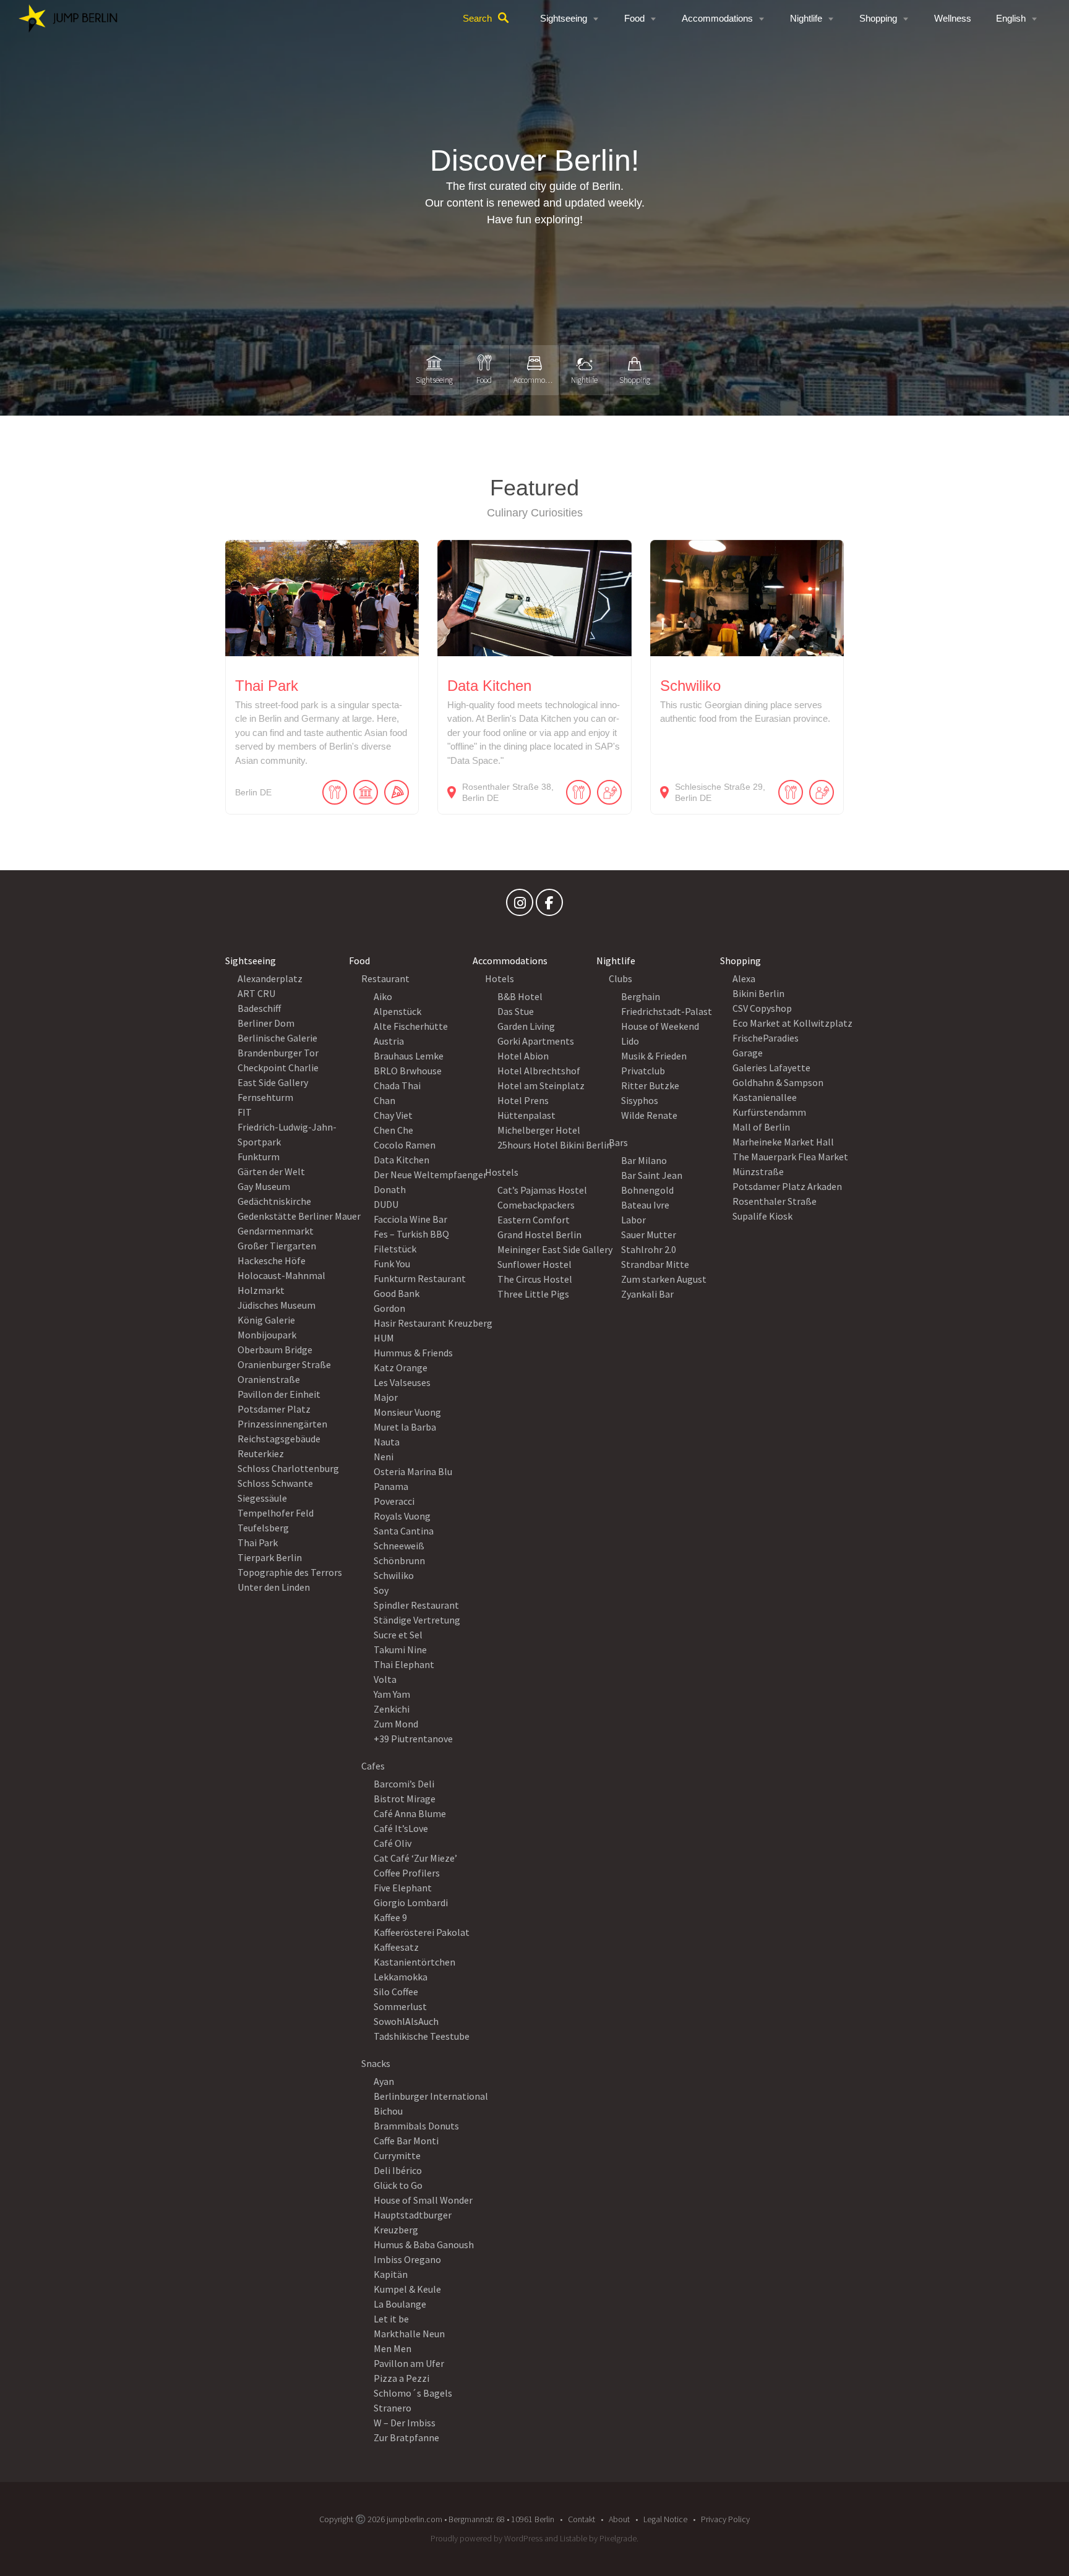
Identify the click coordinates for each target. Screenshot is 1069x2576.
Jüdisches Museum (277, 1305)
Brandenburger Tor (278, 1053)
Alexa (744, 978)
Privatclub (643, 1071)
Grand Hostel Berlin (539, 1235)
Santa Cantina (404, 1531)
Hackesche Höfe (272, 1260)
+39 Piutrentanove (413, 1739)
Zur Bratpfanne (406, 2437)
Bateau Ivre (645, 1205)
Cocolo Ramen (405, 1145)
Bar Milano (644, 1160)
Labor (633, 1220)
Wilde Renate (649, 1115)
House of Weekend (660, 1026)
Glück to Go (398, 2185)
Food (634, 18)
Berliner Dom (266, 1023)
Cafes (373, 1766)
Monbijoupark (267, 1335)
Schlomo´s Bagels (413, 2393)
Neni (384, 1457)
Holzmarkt (261, 1290)
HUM (384, 1338)
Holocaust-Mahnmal (281, 1275)
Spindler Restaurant (416, 1605)
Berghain (641, 996)
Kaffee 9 (390, 1917)
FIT (245, 1112)
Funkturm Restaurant (420, 1278)
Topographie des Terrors (290, 1572)
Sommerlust (400, 2006)
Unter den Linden (274, 1587)
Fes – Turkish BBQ (411, 1234)
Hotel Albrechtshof (539, 1071)
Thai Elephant (404, 1664)
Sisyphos (640, 1100)
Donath (390, 1189)
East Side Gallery (273, 1082)
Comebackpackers (536, 1205)
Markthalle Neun (409, 2334)
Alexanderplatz (270, 978)
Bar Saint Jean (652, 1175)
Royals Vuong (402, 1516)
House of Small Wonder (423, 2200)
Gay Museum (264, 1186)
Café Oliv (393, 1843)
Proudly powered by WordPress (487, 2538)
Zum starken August (664, 1279)
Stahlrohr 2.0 (649, 1249)
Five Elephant (403, 1888)
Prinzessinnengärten (282, 1424)
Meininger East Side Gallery (555, 1249)
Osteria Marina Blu (413, 1471)
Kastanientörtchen (414, 1962)
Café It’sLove (401, 1828)
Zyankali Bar (647, 1294)
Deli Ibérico (398, 2170)
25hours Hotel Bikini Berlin (555, 1145)
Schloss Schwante (275, 1483)
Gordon (389, 1308)
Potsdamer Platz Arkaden (787, 1186)
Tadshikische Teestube (422, 2036)
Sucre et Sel (398, 1635)
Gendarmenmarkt (276, 1231)
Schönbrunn (399, 1560)
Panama (391, 1486)
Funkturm (259, 1157)
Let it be (391, 2319)
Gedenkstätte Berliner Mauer (299, 1216)
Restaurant (385, 978)
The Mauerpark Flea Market (790, 1157)
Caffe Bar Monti (406, 2141)
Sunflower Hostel (534, 1264)
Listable (573, 2538)
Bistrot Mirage (405, 1799)
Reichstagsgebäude (279, 1439)
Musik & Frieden (654, 1056)
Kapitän (391, 2274)
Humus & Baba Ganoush (424, 2244)
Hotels (500, 978)
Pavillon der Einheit (279, 1394)
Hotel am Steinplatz (541, 1085)
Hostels (502, 1172)
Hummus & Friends (413, 1353)
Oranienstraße (269, 1379)
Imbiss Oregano (407, 2259)
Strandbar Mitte (655, 1264)
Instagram (520, 905)
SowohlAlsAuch (406, 2021)
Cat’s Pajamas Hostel (542, 1190)
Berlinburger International (431, 2096)
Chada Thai (397, 1085)
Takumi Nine (400, 1650)
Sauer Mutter (649, 1235)
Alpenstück (397, 1011)
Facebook (549, 905)
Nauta (387, 1442)
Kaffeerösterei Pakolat (422, 1932)
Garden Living (526, 1026)
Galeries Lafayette (771, 1068)
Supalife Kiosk (762, 1216)
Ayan (384, 2081)
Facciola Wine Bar (410, 1219)
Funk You (392, 1264)
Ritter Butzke (650, 1085)
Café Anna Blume (410, 1813)
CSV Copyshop (762, 1008)
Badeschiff (259, 1008)
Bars (618, 1142)
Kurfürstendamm (769, 1112)
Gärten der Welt (271, 1171)
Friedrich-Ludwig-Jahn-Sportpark (287, 1134)
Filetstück (395, 1249)
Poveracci (394, 1501)
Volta (385, 1679)
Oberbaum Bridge (275, 1350)
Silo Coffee (396, 1992)
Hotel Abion (523, 1056)
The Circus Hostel (535, 1279)
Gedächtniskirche (274, 1201)
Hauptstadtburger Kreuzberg (413, 2222)
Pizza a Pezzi (401, 2378)
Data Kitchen (401, 1160)
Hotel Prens (523, 1100)
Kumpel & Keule (407, 2289)
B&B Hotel (520, 996)
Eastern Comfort (534, 1220)
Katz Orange (401, 1367)
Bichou (388, 2111)
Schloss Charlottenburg (288, 1468)
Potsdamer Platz (274, 1409)
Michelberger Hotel (539, 1130)
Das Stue (516, 1011)
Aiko (383, 996)
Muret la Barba (405, 1427)
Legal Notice (665, 2519)
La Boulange (400, 2304)
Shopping (878, 18)
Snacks (376, 2063)
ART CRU (256, 993)
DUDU (386, 1204)
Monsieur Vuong (407, 1412)
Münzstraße (758, 1171)
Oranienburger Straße (284, 1364)
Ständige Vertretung (417, 1620)
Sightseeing (564, 18)
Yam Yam (392, 1694)
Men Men (393, 2348)
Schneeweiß (399, 1546)
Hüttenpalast (526, 1115)
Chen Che (393, 1130)
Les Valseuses (402, 1382)
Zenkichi (392, 1709)
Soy (381, 1590)
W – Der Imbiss (405, 2423)
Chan (384, 1100)
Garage (748, 1053)
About (619, 2519)
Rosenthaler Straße (775, 1201)
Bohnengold (647, 1190)
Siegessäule (262, 1498)
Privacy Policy (725, 2519)
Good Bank (397, 1293)
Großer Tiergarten (277, 1246)
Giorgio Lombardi (411, 1902)
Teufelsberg (263, 1528)
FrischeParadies (766, 1038)
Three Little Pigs (533, 1294)
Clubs (620, 978)
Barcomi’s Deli (404, 1784)
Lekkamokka (401, 1977)
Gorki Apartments (536, 1041)
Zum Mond (396, 1724)
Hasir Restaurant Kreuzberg (433, 1323)
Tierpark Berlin (270, 1557)
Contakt (582, 2519)
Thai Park (258, 1543)
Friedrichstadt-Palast (667, 1011)
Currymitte (397, 2155)
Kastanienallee (765, 1097)
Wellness (953, 18)
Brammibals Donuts (416, 2126)
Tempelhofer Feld (276, 1513)
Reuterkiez (261, 1453)
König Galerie (266, 1320)
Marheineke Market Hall (783, 1142)
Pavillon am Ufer (409, 2363)
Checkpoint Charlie (278, 1068)
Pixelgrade (618, 2538)
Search (477, 18)
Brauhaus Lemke (409, 1056)
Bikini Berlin (758, 993)
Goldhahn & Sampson (778, 1082)
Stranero (393, 2408)
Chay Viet (393, 1115)
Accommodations (717, 18)
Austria (389, 1041)
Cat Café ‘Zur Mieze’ (415, 1858)
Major (386, 1397)
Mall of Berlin (761, 1127)
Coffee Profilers (407, 1873)
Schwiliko (394, 1575)
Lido (630, 1041)
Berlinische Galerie (277, 1038)
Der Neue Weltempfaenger (430, 1175)
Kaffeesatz (396, 1947)
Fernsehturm (265, 1097)
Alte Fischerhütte (411, 1026)
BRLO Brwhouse (408, 1071)
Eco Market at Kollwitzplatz (792, 1023)
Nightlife (806, 18)
